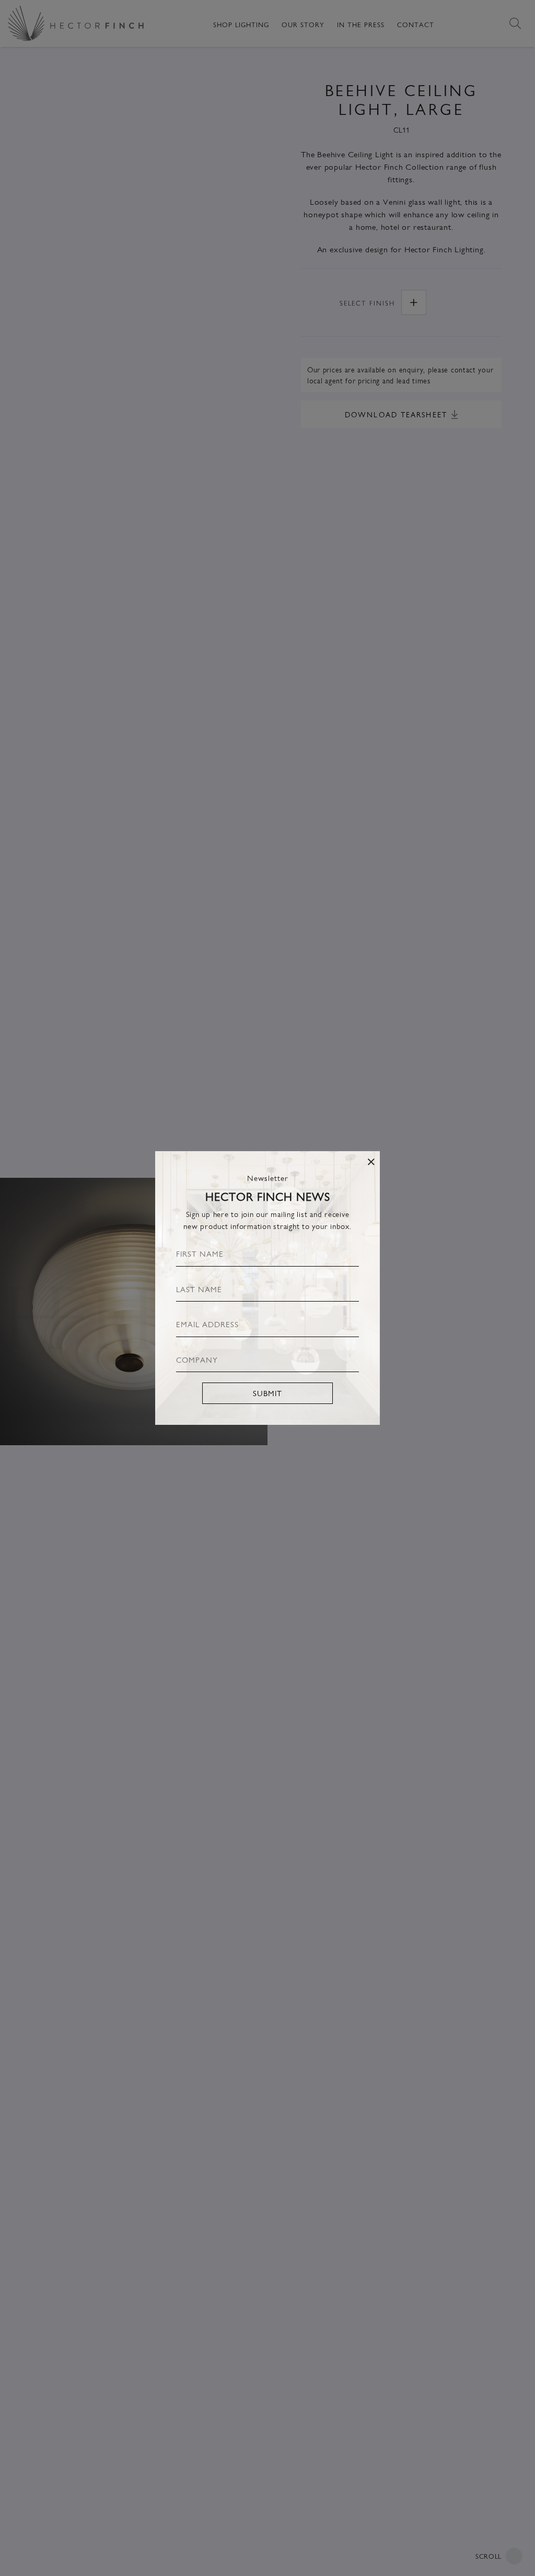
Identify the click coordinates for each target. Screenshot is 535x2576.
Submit (267, 1393)
